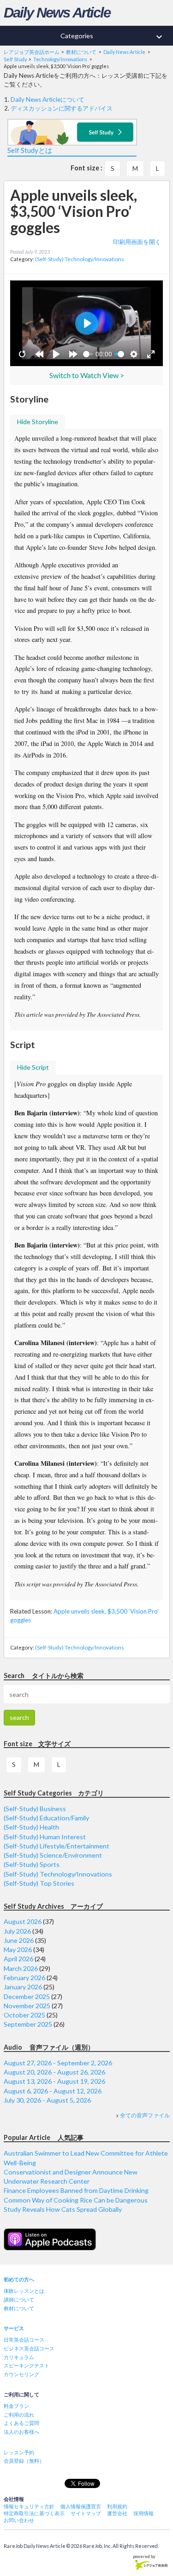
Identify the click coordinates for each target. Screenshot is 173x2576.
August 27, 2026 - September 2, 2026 (58, 2063)
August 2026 (23, 1921)
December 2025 (27, 1996)
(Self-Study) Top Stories (39, 1883)
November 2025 (27, 2006)
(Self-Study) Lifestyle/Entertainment (57, 1846)
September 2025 (28, 2024)
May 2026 (18, 1949)
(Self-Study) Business (35, 1809)
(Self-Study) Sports (32, 1864)
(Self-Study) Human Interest (45, 1837)
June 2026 (19, 1940)
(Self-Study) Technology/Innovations (80, 259)
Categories (113, 37)
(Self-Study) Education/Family (46, 1818)
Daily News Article (57, 13)
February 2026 (24, 1978)
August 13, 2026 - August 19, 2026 (54, 2081)
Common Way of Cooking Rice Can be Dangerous (76, 2200)
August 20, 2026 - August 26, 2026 (54, 2072)
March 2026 (21, 1968)
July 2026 (17, 1931)
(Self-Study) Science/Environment (53, 1855)
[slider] (88, 354)
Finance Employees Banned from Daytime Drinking (76, 2190)
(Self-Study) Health (31, 1827)
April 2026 (18, 1959)
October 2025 (24, 2015)
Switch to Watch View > (87, 375)
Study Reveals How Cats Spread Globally (63, 2209)
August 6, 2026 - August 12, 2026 (53, 2091)
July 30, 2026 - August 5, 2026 (47, 2100)
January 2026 (23, 1987)
